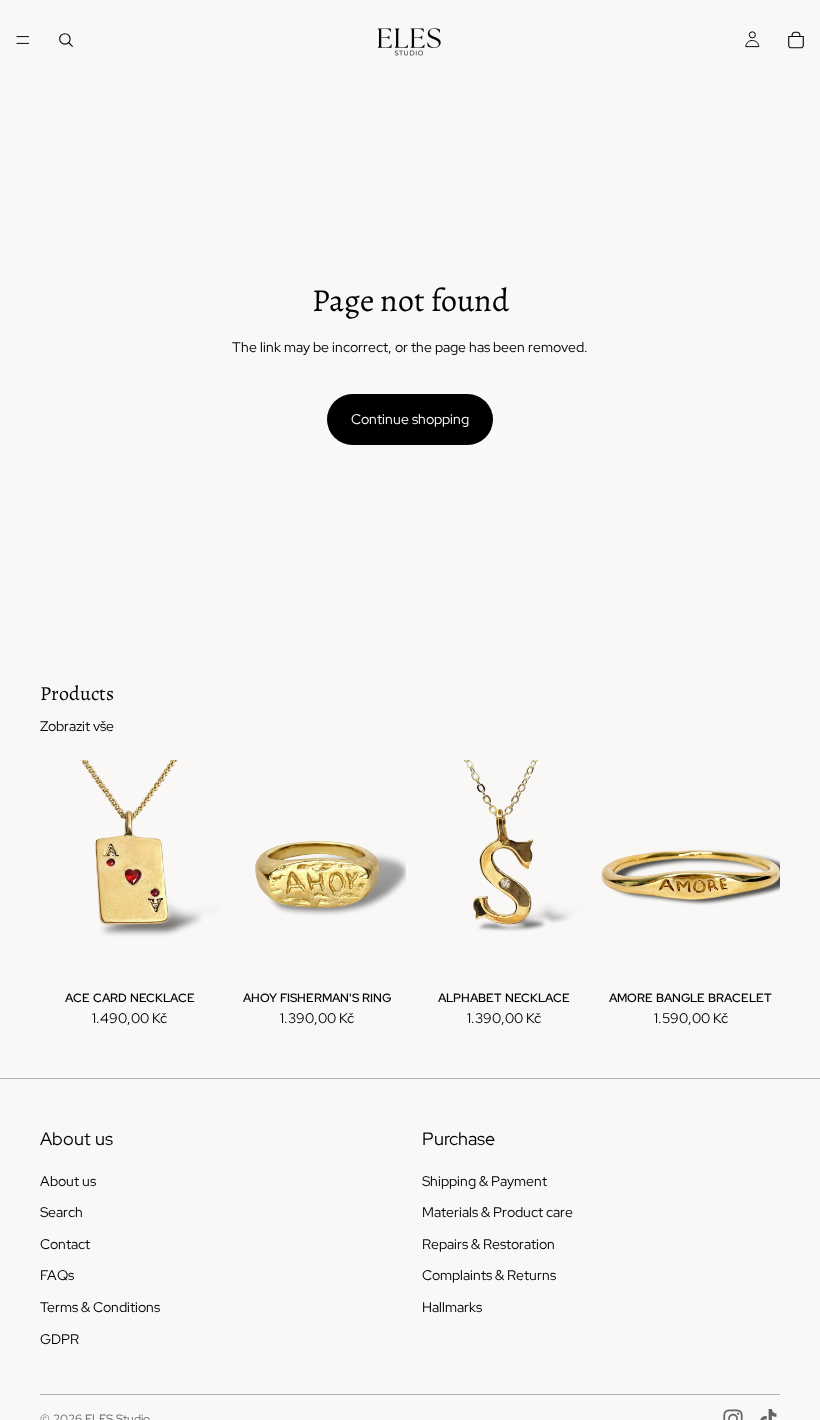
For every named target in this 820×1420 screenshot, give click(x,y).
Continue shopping (410, 419)
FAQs (57, 1276)
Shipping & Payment (484, 1181)
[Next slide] (197, 872)
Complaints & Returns (489, 1276)
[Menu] (23, 40)
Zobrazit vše (77, 726)
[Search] (66, 40)
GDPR (59, 1339)
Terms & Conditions (100, 1307)
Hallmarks (452, 1307)
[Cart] (796, 40)
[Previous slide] (62, 872)
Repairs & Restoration (488, 1244)
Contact (65, 1244)
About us (68, 1181)
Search (61, 1212)
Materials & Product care (497, 1212)
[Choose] (188, 953)
